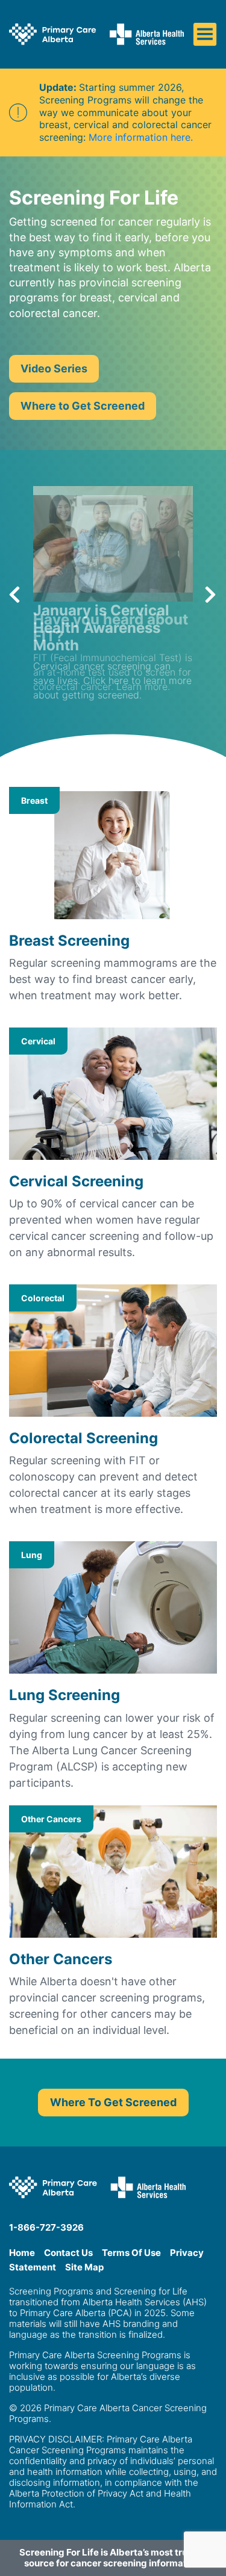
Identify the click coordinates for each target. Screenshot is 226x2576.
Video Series (54, 368)
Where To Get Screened (113, 2102)
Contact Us (68, 2253)
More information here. (141, 137)
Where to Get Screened (83, 406)
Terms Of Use (131, 2253)
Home (22, 2253)
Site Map (84, 2267)
